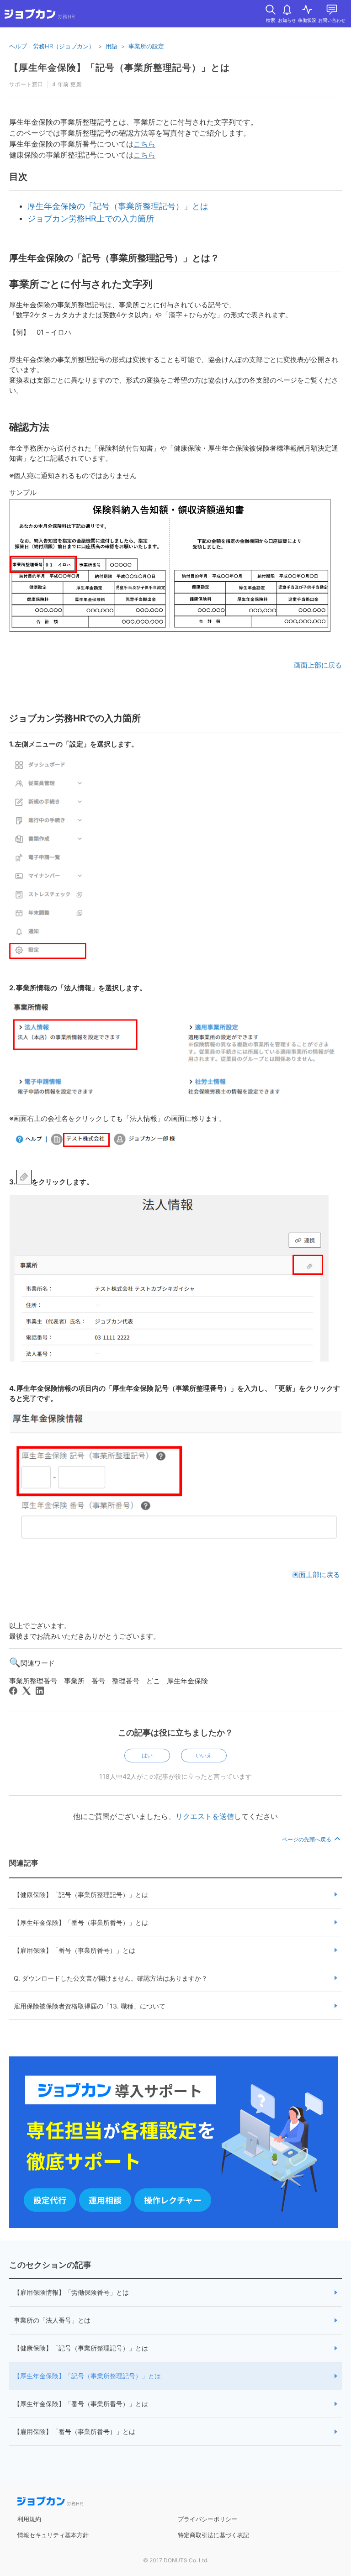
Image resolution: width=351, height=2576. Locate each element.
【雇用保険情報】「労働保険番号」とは (71, 2292)
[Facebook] (13, 1691)
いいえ (204, 1755)
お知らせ (287, 20)
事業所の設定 (146, 46)
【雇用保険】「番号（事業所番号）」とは (74, 1950)
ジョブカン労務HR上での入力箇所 (91, 218)
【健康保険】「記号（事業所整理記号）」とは (81, 1895)
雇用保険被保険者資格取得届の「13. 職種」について (90, 2006)
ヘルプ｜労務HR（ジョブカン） (52, 46)
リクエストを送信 (205, 1816)
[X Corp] (27, 1691)
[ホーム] (40, 16)
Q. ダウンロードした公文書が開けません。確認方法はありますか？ (111, 1978)
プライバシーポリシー (207, 2519)
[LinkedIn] (40, 1691)
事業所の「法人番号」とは (52, 2320)
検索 (271, 20)
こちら (144, 144)
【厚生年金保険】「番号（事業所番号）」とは (81, 1922)
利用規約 (29, 2519)
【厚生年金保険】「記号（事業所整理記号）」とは (87, 2376)
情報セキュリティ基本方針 (53, 2535)
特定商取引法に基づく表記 (213, 2535)
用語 (112, 46)
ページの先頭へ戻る (307, 1839)
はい (147, 1755)
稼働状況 (307, 20)
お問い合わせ (332, 20)
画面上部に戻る (318, 665)
